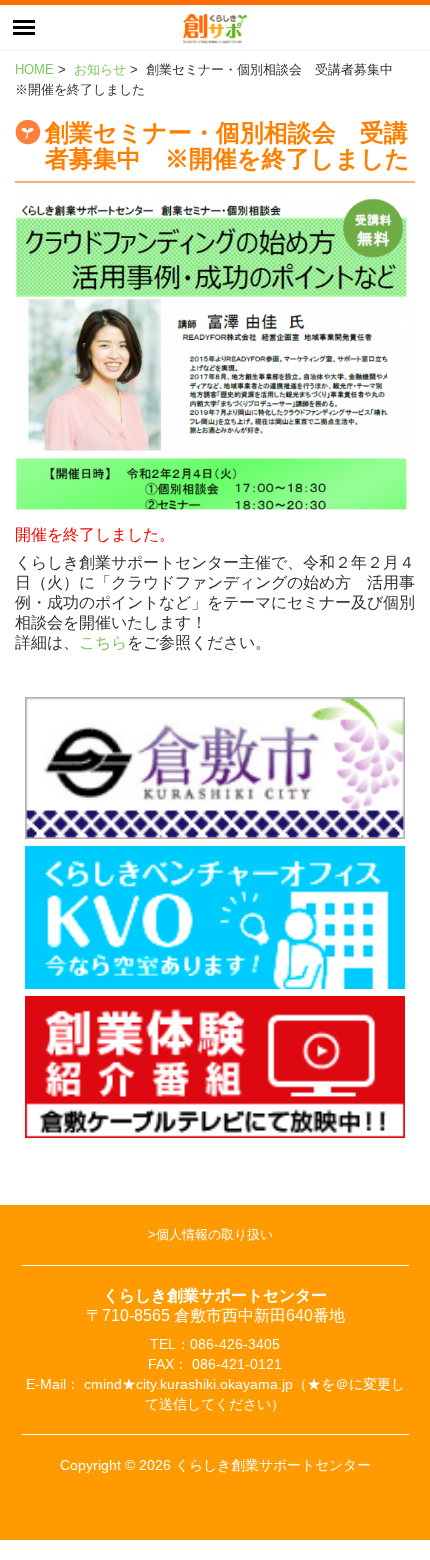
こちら (103, 642)
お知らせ (100, 69)
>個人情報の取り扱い (210, 1234)
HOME (34, 69)
